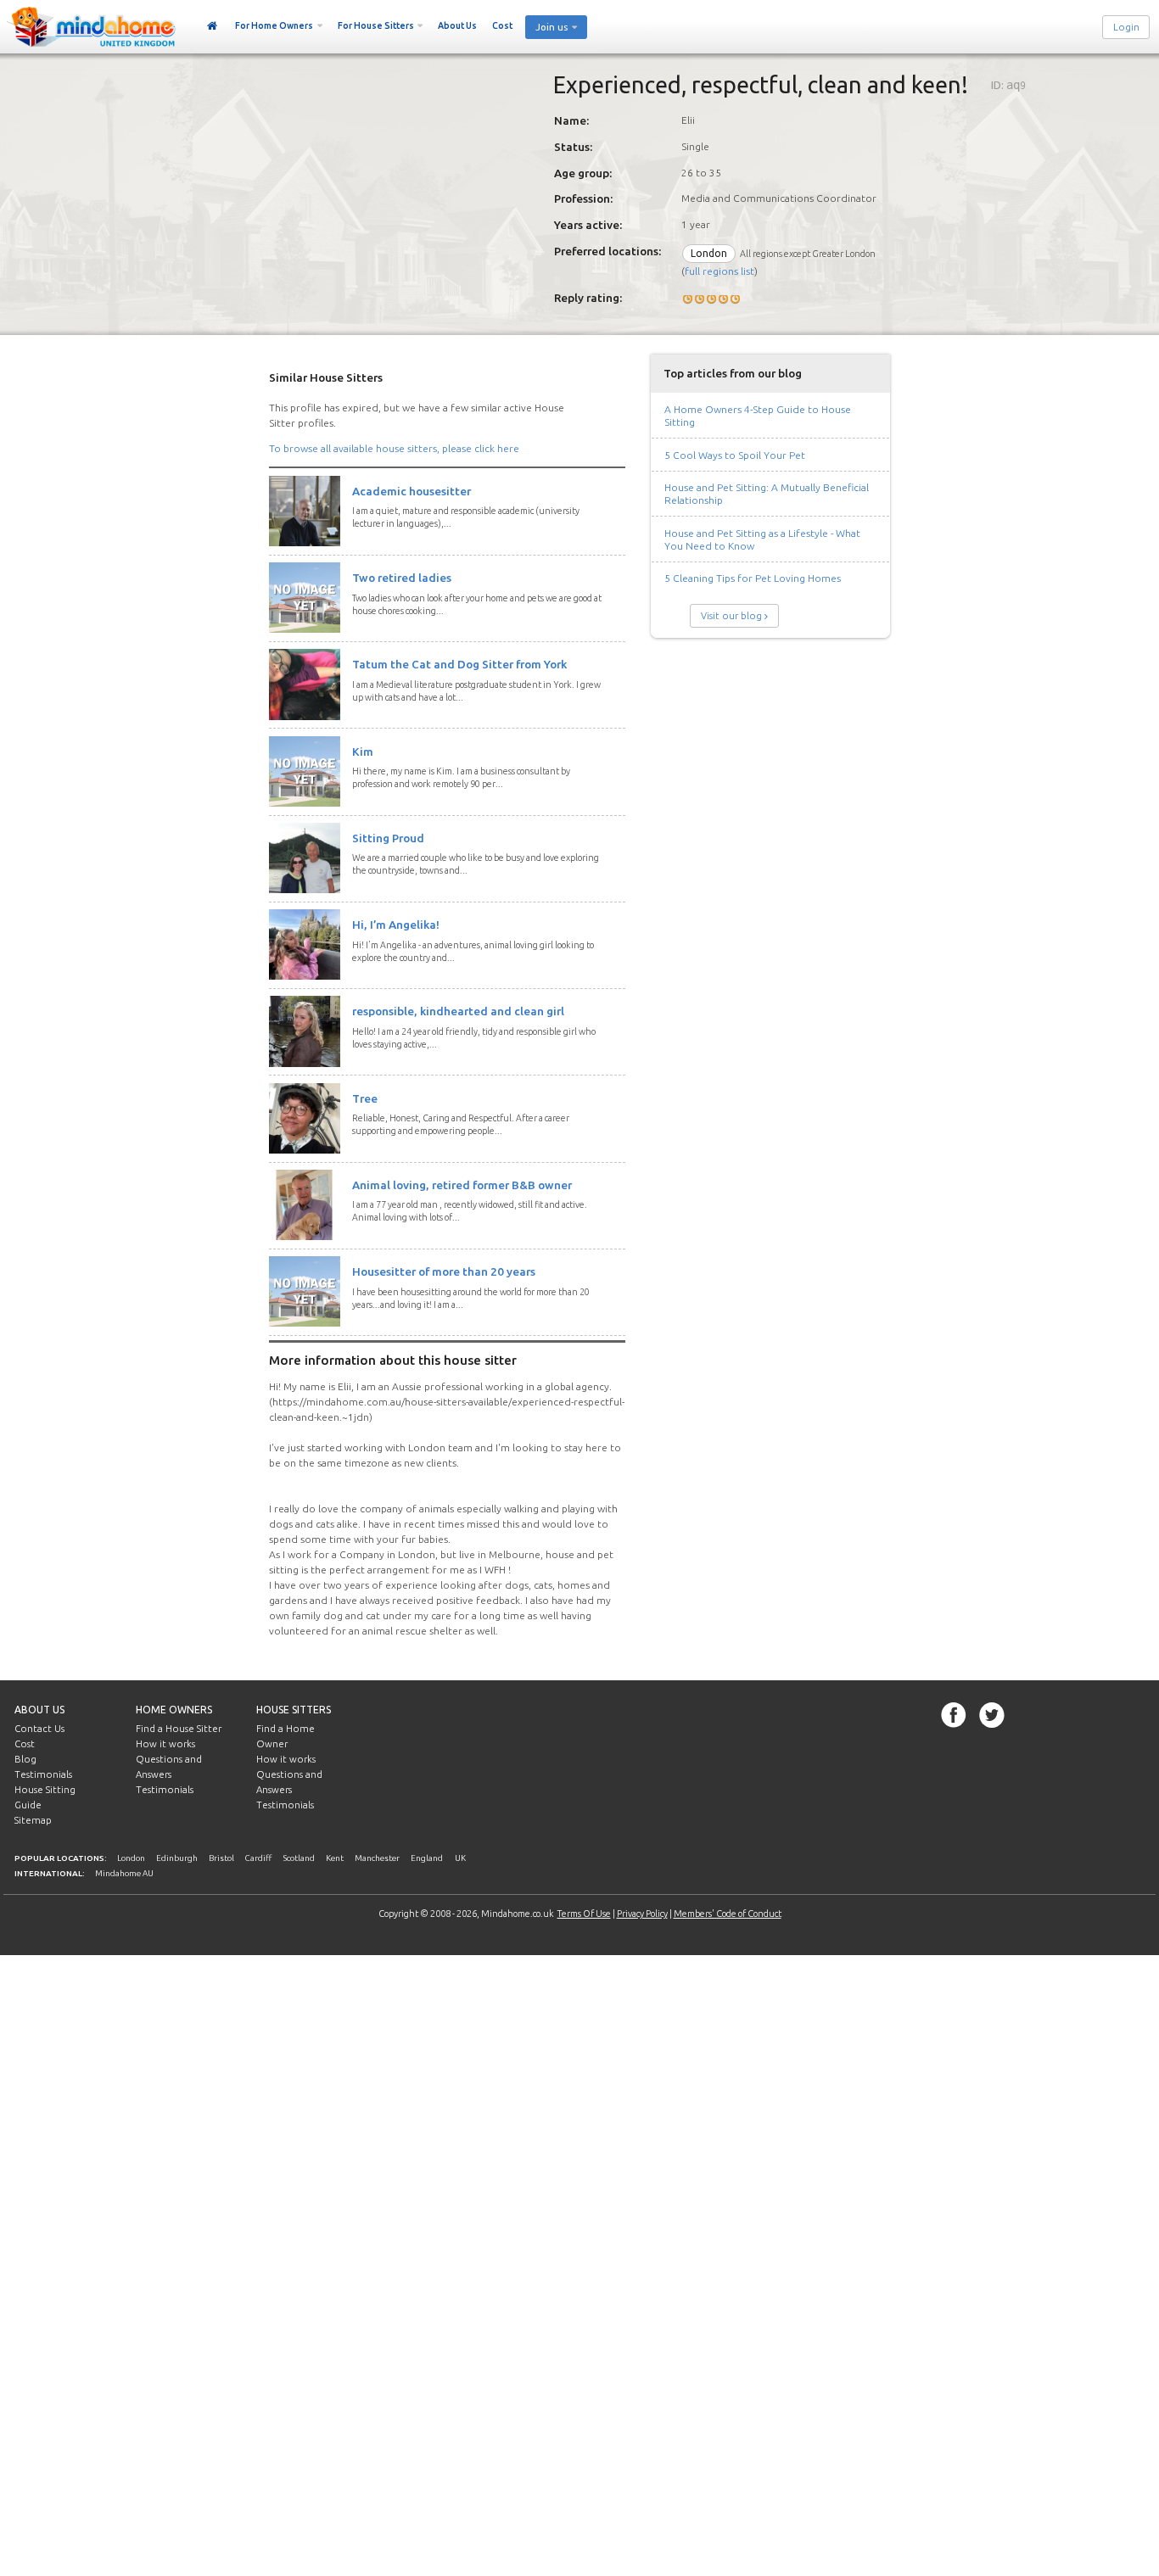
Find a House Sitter (179, 1729)
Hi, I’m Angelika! (396, 925)
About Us (457, 25)
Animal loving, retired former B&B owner (462, 1185)
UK (460, 1858)
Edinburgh (177, 1858)
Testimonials (43, 1774)
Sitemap (33, 1820)
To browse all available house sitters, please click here (394, 448)
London (131, 1858)
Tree (365, 1098)
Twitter (992, 1715)
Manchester (377, 1858)
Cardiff (258, 1858)
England (427, 1858)
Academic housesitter (412, 491)
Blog (25, 1759)
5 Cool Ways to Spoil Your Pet (735, 455)
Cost (502, 25)
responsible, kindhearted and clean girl (458, 1011)
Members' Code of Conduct (728, 1914)
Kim (363, 752)
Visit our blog (731, 616)
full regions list (719, 271)
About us (39, 1710)
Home (213, 26)
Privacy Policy (642, 1914)
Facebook (954, 1715)
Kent (335, 1858)
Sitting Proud (388, 838)
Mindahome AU (124, 1873)
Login (1126, 27)
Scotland (299, 1858)
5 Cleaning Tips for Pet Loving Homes (753, 578)
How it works (165, 1744)
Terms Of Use (584, 1914)
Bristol (221, 1858)
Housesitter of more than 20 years (444, 1271)
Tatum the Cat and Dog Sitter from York (459, 664)
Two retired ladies (402, 578)
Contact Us (39, 1729)
